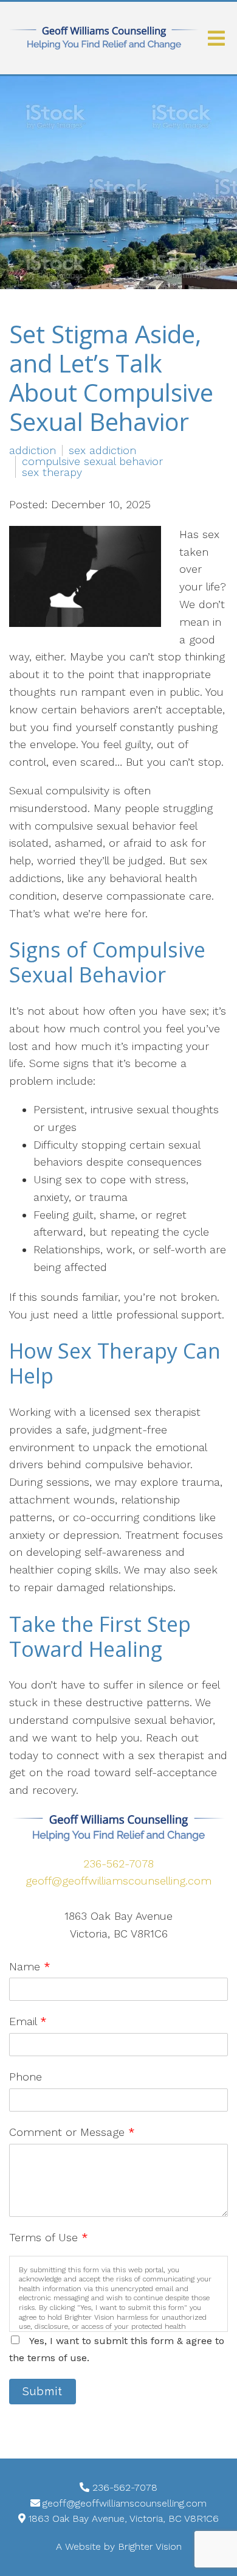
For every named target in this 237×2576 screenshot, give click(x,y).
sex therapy (52, 472)
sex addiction (102, 450)
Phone (26, 2077)
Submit (43, 2391)
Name (30, 1966)
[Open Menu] (216, 38)
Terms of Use (49, 2237)
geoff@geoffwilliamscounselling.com (118, 1881)
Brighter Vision (150, 2546)
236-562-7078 (118, 1864)
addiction (33, 450)
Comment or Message (72, 2132)
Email (28, 2021)
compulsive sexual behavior (92, 461)
